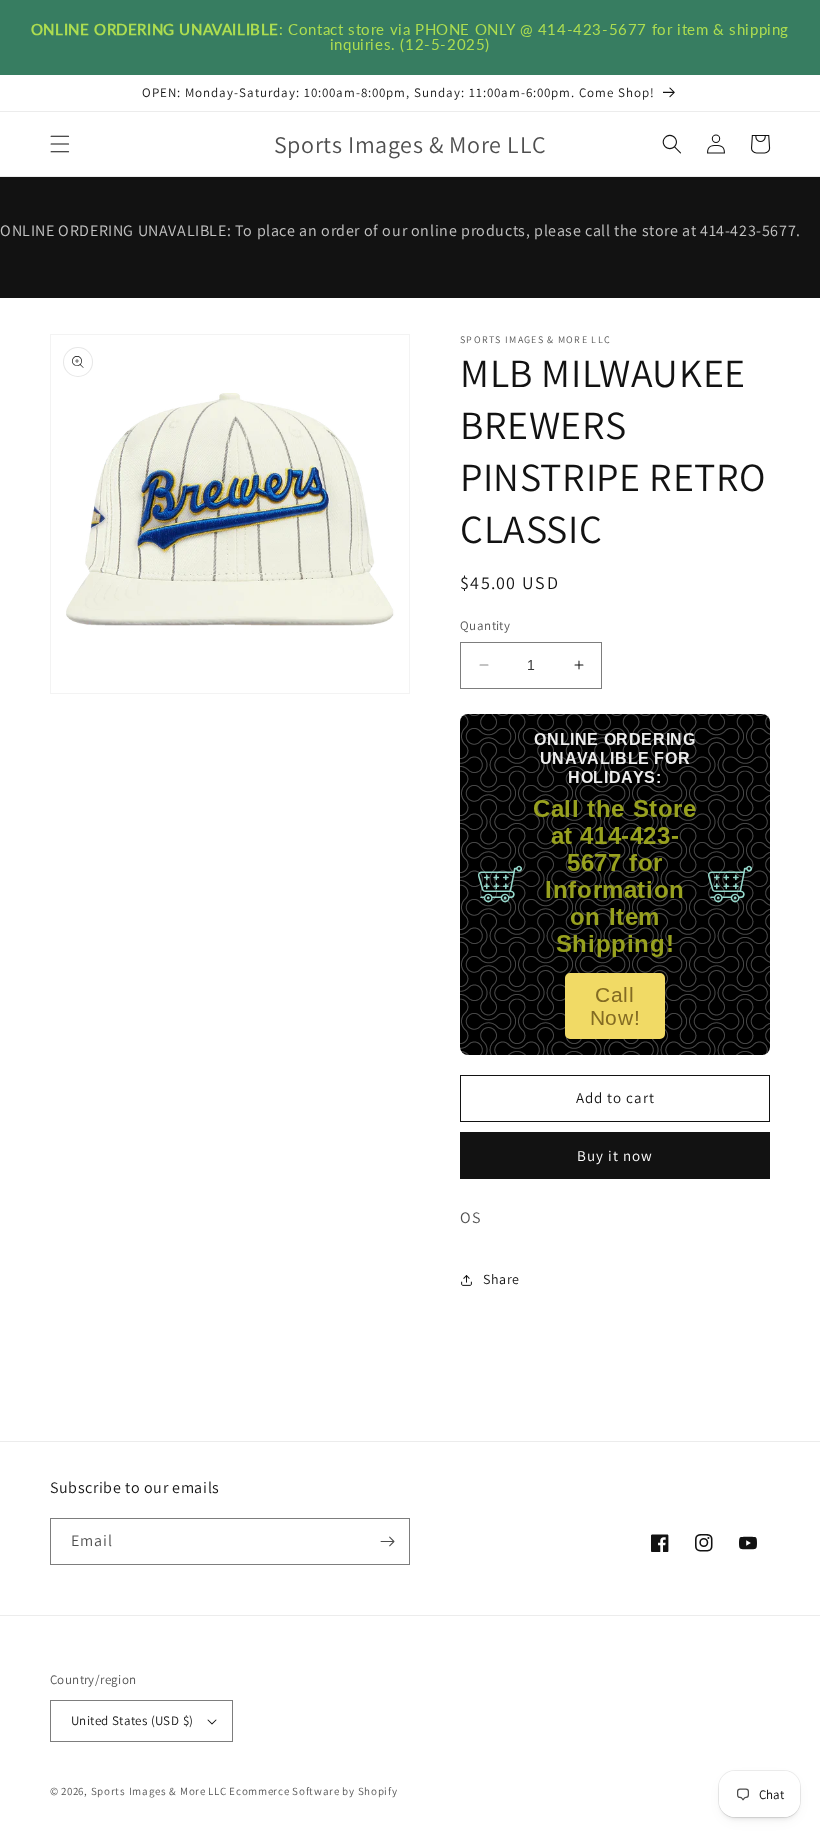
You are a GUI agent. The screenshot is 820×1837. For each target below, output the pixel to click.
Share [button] (501, 1279)
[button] (60, 144)
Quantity (485, 625)
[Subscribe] (387, 1541)
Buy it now (615, 1155)
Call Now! (615, 1006)
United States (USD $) (132, 1720)
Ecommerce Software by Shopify (313, 1791)
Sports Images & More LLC (159, 1791)
